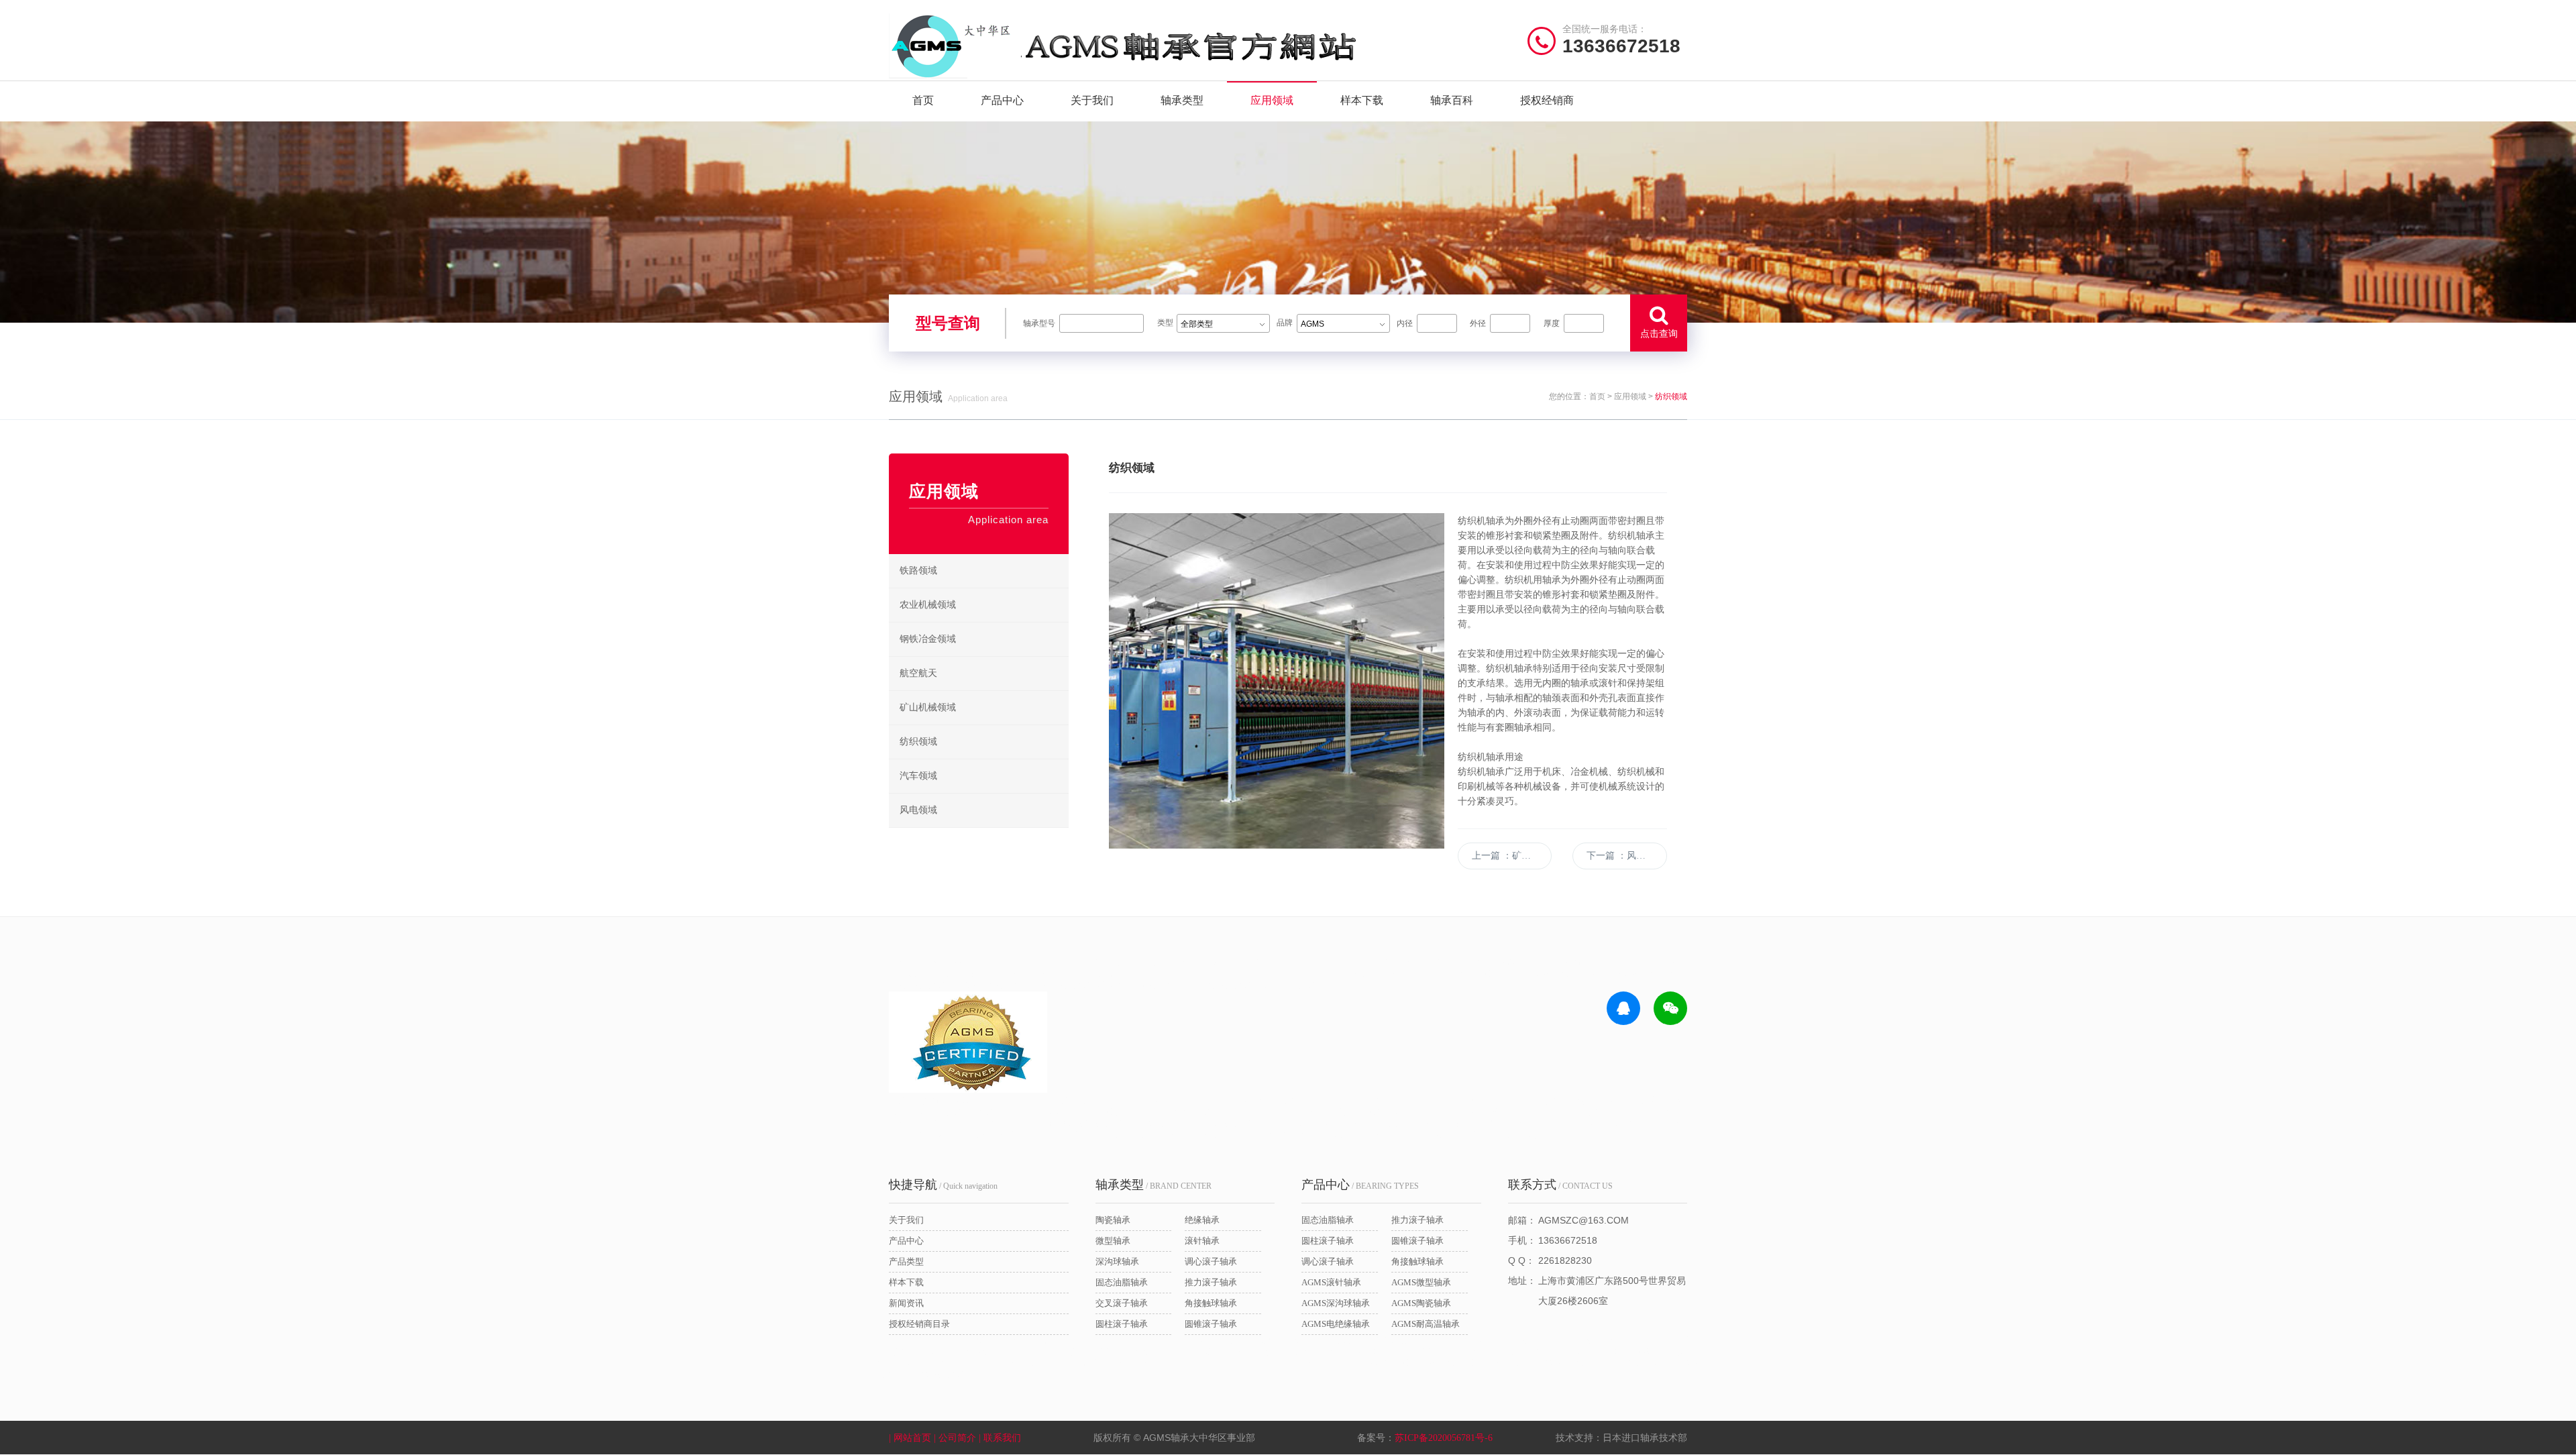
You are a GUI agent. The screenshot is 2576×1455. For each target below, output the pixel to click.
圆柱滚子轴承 (1122, 1324)
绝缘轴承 (1202, 1220)
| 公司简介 (956, 1438)
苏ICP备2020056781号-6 (1444, 1438)
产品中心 (1002, 100)
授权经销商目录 (919, 1324)
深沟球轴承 (1117, 1261)
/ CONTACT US (1560, 1185)
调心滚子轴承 (1211, 1261)
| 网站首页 (911, 1438)
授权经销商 (1547, 100)
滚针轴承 (1202, 1241)
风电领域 (918, 810)
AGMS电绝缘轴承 (1336, 1324)
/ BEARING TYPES (1360, 1185)
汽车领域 (918, 776)
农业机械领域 (928, 605)
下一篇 (1625, 856)
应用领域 (1272, 100)
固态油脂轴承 (1122, 1282)
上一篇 (1512, 856)
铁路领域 (918, 571)
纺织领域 (918, 742)
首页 (923, 100)
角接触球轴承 (1211, 1303)
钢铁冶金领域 (928, 639)
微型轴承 (1113, 1241)
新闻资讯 (906, 1303)
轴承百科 (1452, 100)
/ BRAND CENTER (1153, 1185)
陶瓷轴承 (1113, 1220)
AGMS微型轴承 (1421, 1282)
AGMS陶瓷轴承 (1421, 1303)
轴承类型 (1182, 100)
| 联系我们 (1001, 1438)
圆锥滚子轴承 (1211, 1324)
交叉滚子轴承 (1122, 1303)
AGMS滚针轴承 (1331, 1282)
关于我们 (1092, 100)
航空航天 (918, 673)
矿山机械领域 (928, 707)
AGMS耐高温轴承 (1426, 1324)
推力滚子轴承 (1211, 1282)
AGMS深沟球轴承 (1336, 1303)
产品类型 (906, 1261)
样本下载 (1362, 100)
